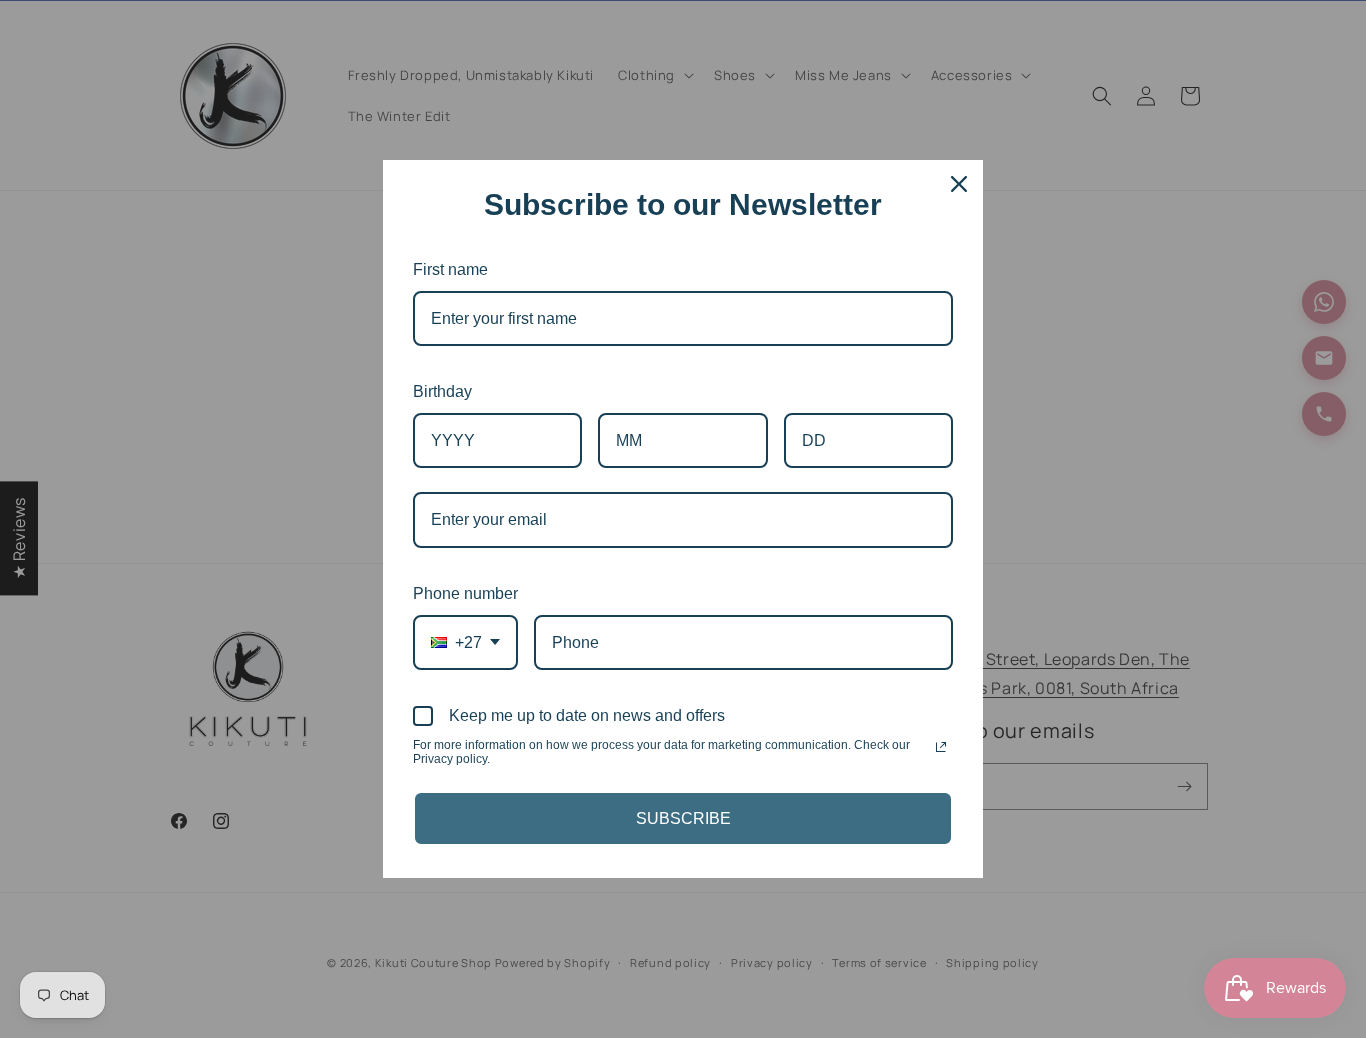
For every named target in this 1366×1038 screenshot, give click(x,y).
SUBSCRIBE (683, 818)
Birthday (442, 391)
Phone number (465, 593)
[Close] (959, 184)
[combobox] (465, 642)
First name (450, 269)
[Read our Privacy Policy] (941, 747)
